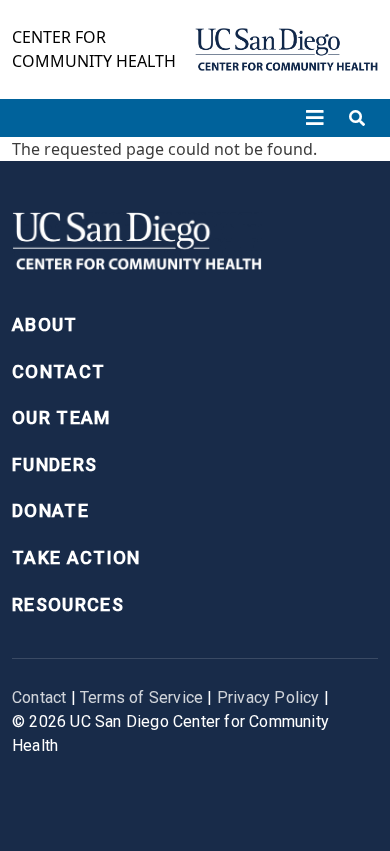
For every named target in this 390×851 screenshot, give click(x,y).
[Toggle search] (357, 118)
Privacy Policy (268, 697)
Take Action (76, 557)
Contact (58, 371)
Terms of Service (141, 697)
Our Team (61, 417)
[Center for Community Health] (137, 246)
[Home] (286, 49)
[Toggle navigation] (315, 118)
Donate (50, 510)
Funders (54, 464)
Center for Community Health (94, 49)
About (45, 324)
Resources (68, 604)
